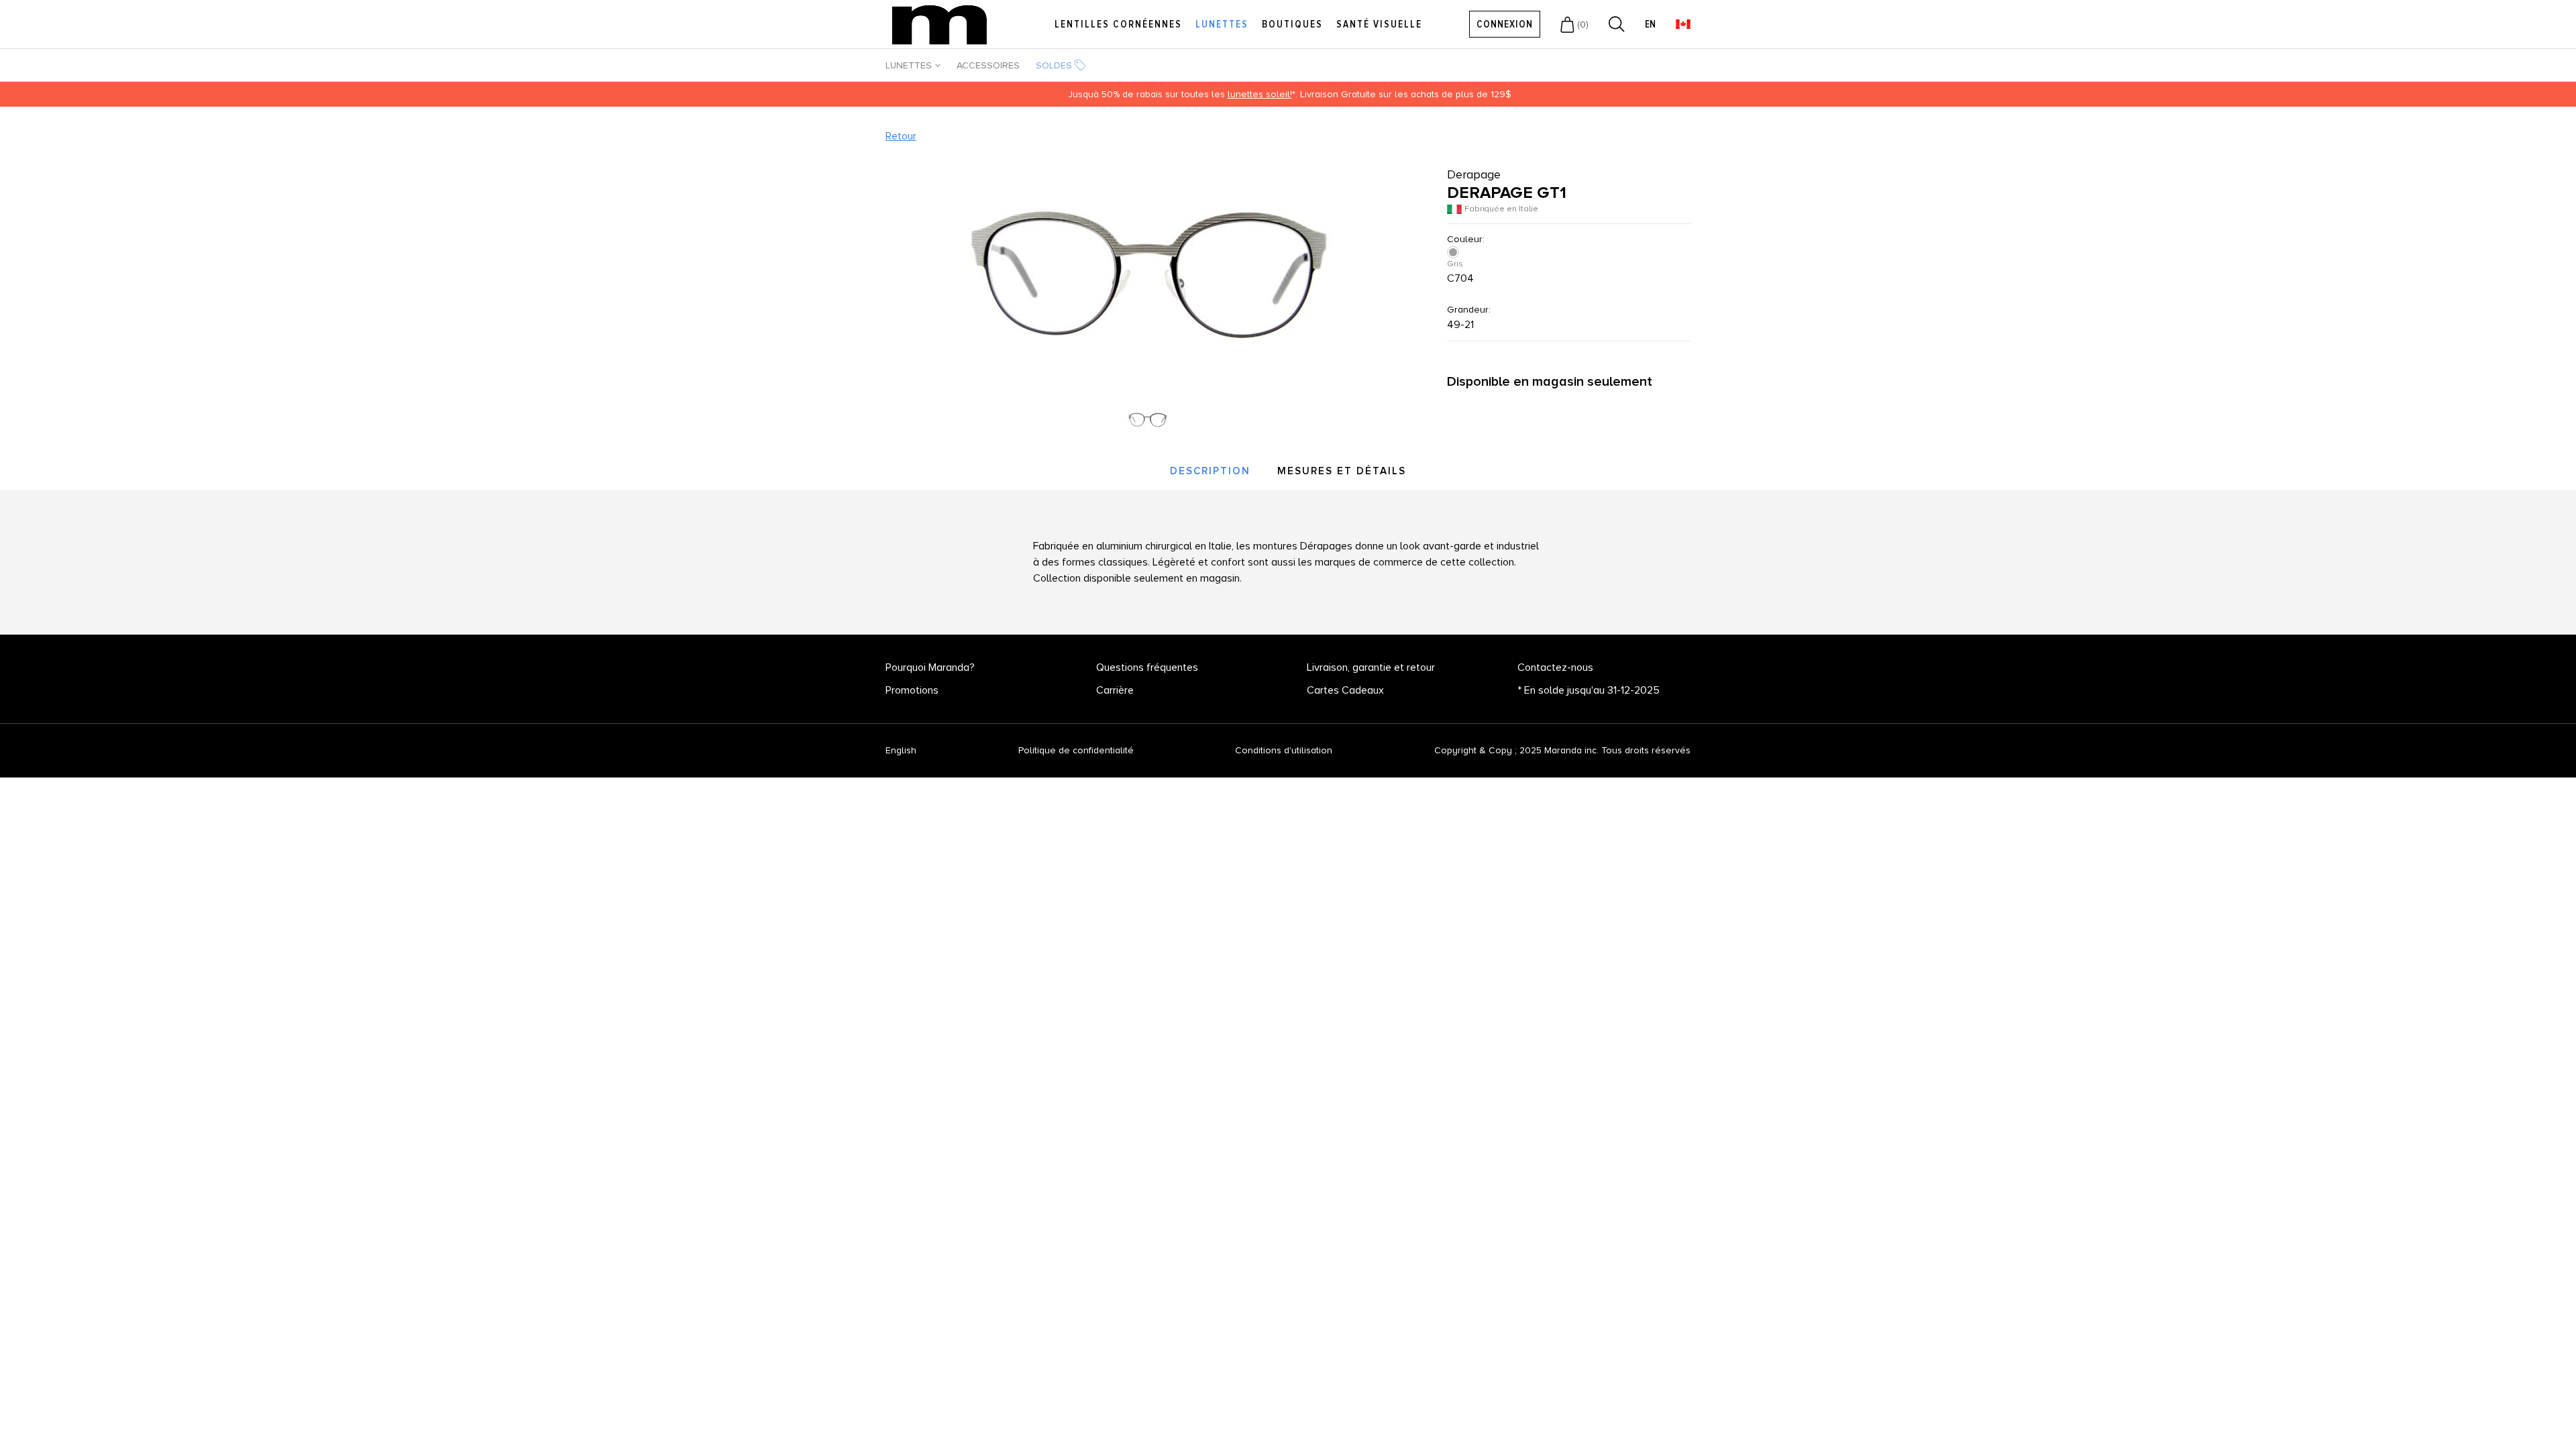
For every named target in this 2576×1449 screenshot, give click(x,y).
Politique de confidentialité (1076, 750)
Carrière (1115, 690)
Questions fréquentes (1147, 667)
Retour (901, 136)
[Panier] (1567, 24)
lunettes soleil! (1260, 94)
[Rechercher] (1617, 24)
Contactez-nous (1555, 667)
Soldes (1054, 65)
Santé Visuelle (1379, 24)
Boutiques (1292, 24)
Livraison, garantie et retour (1371, 667)
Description (1210, 471)
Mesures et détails (1342, 471)
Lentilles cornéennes (1118, 24)
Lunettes (1222, 24)
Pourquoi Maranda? (930, 667)
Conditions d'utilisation (1284, 750)
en (1650, 24)
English (901, 751)
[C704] (1454, 252)
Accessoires (988, 65)
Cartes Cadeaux (1345, 690)
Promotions (912, 690)
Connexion (1505, 24)
